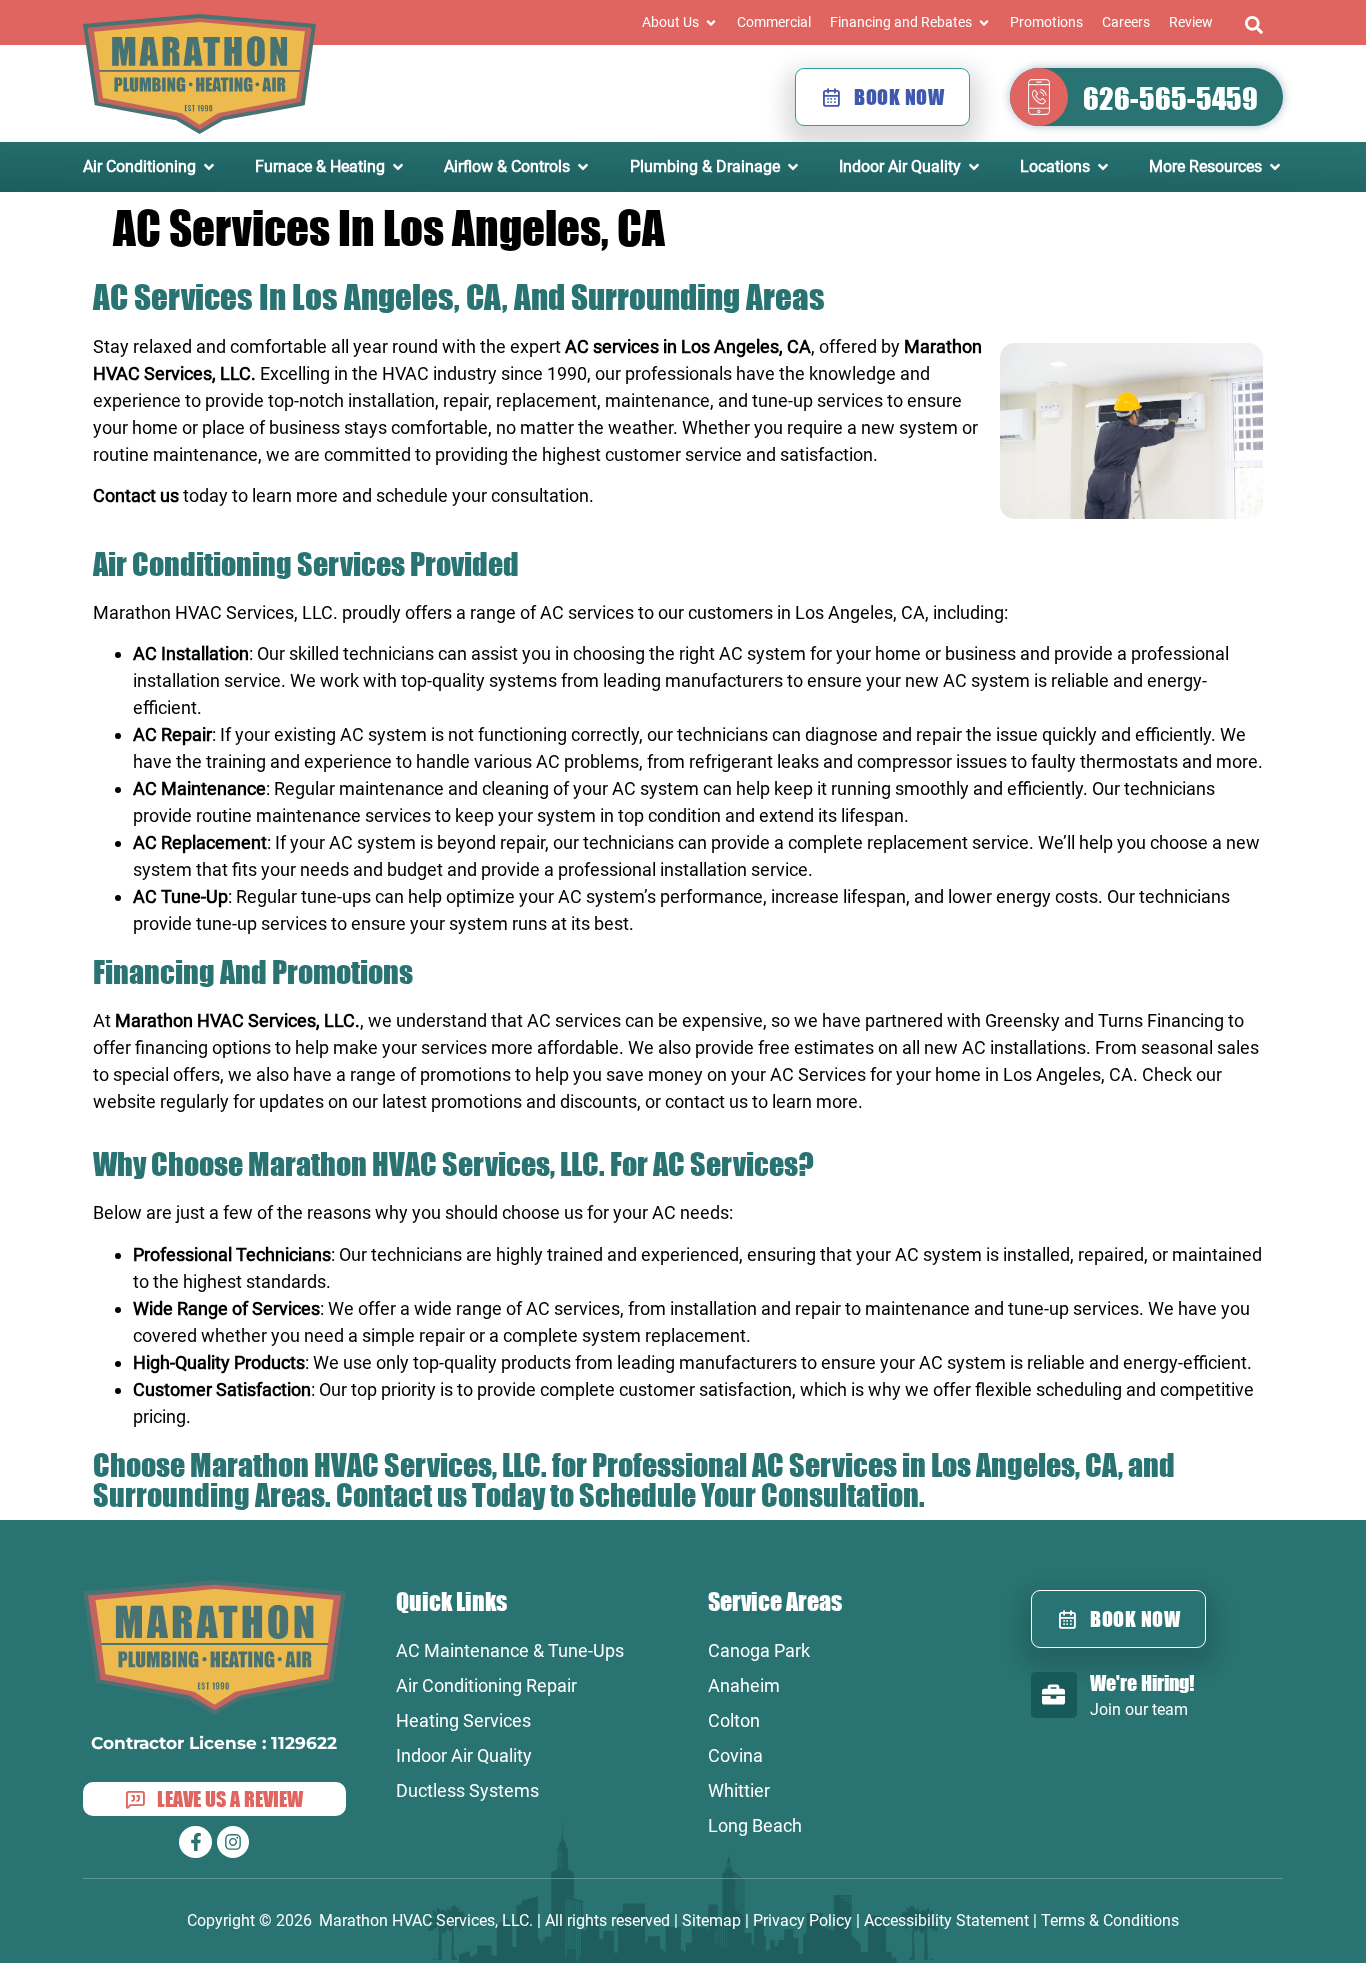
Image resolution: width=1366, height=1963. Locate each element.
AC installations (1024, 1047)
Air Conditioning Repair (486, 1685)
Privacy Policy (802, 1920)
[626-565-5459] (1039, 97)
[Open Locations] (1103, 167)
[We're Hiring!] (1054, 1695)
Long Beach (755, 1825)
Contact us (136, 495)
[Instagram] (233, 1842)
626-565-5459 (1170, 98)
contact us (706, 1101)
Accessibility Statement (946, 1920)
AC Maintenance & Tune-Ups (510, 1650)
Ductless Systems (467, 1790)
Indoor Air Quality (464, 1755)
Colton (734, 1720)
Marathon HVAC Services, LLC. (215, 612)
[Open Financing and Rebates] (984, 22)
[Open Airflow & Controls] (583, 167)
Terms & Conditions (1110, 1920)
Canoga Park (759, 1650)
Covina (735, 1755)
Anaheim (744, 1685)
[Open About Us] (711, 22)
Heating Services (463, 1720)
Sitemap (711, 1920)
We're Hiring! (1142, 1682)
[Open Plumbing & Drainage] (793, 167)
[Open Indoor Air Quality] (974, 167)
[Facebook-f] (195, 1842)
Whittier (739, 1790)
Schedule (637, 1494)
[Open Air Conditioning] (209, 167)
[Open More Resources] (1275, 167)
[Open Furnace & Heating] (398, 167)
